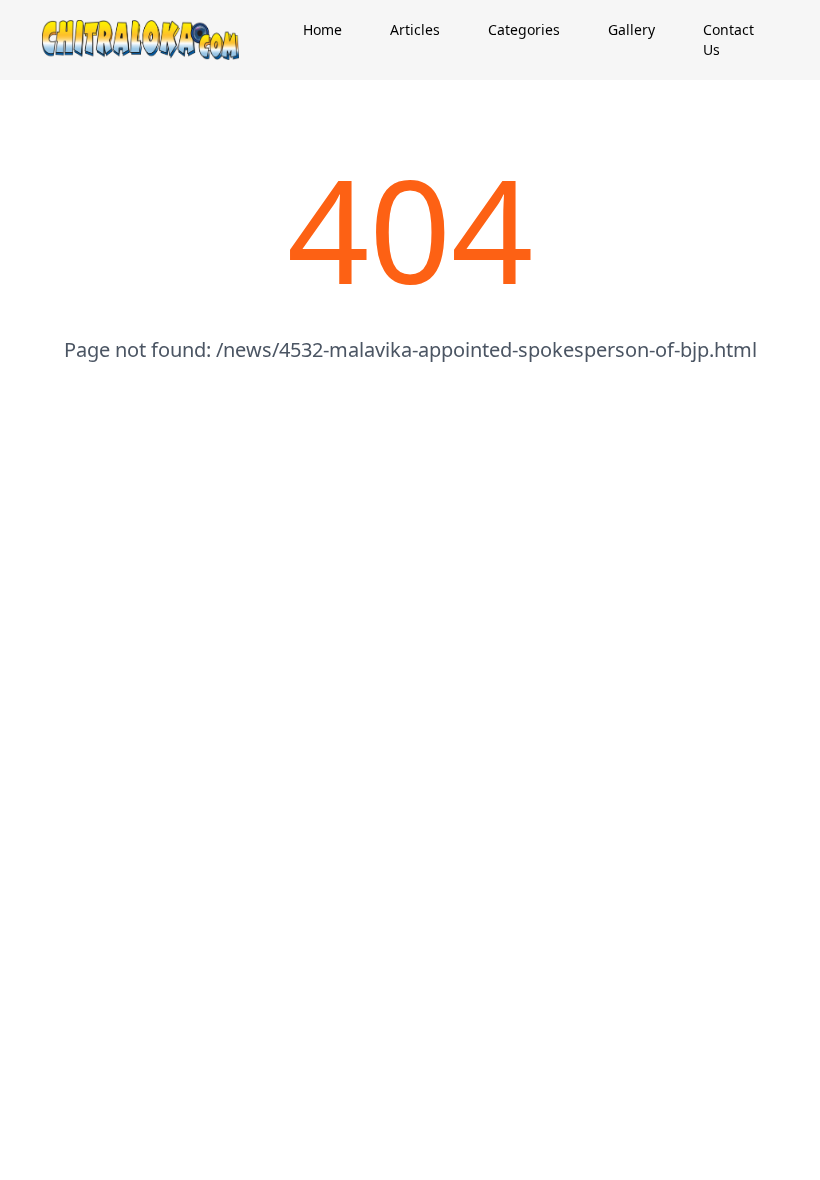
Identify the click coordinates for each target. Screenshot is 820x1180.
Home (322, 29)
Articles (415, 29)
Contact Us (728, 39)
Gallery (631, 29)
